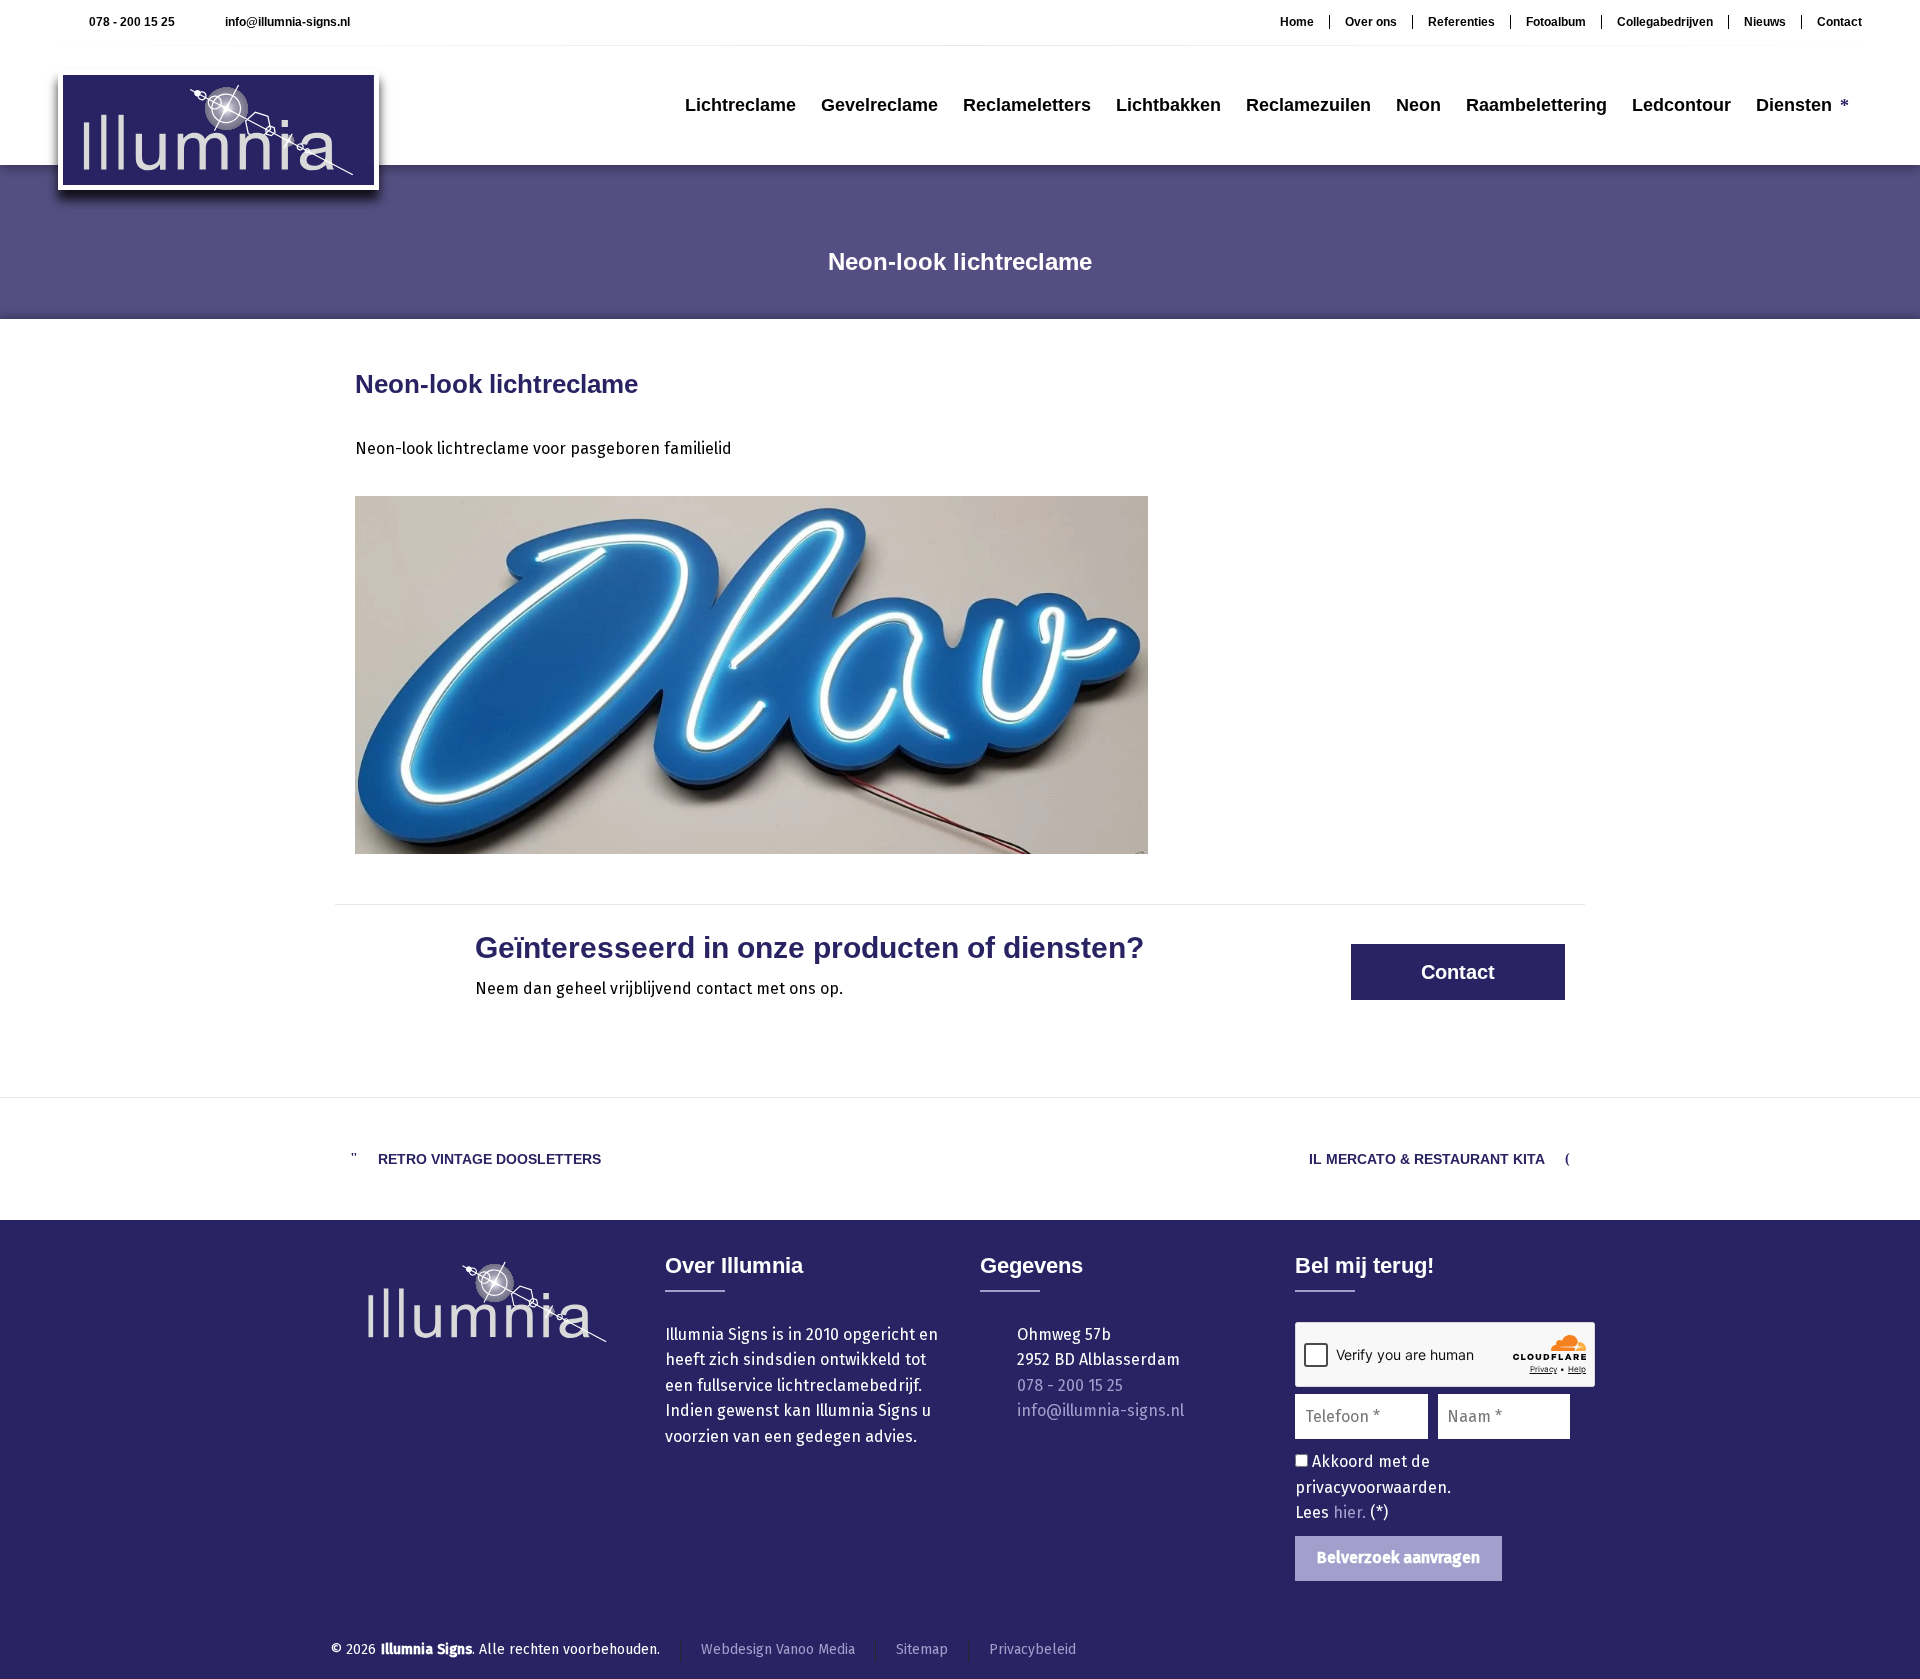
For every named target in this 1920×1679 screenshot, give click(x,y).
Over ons (1371, 22)
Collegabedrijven (1665, 22)
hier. (1351, 1512)
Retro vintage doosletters (489, 1159)
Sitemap (922, 1649)
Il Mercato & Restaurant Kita (1427, 1159)
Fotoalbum (1556, 22)
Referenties (1461, 22)
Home (1297, 22)
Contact (1839, 22)
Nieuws (1765, 22)
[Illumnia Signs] (218, 105)
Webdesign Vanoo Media (778, 1649)
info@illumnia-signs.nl (287, 22)
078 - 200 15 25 (131, 22)
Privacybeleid (1032, 1649)
